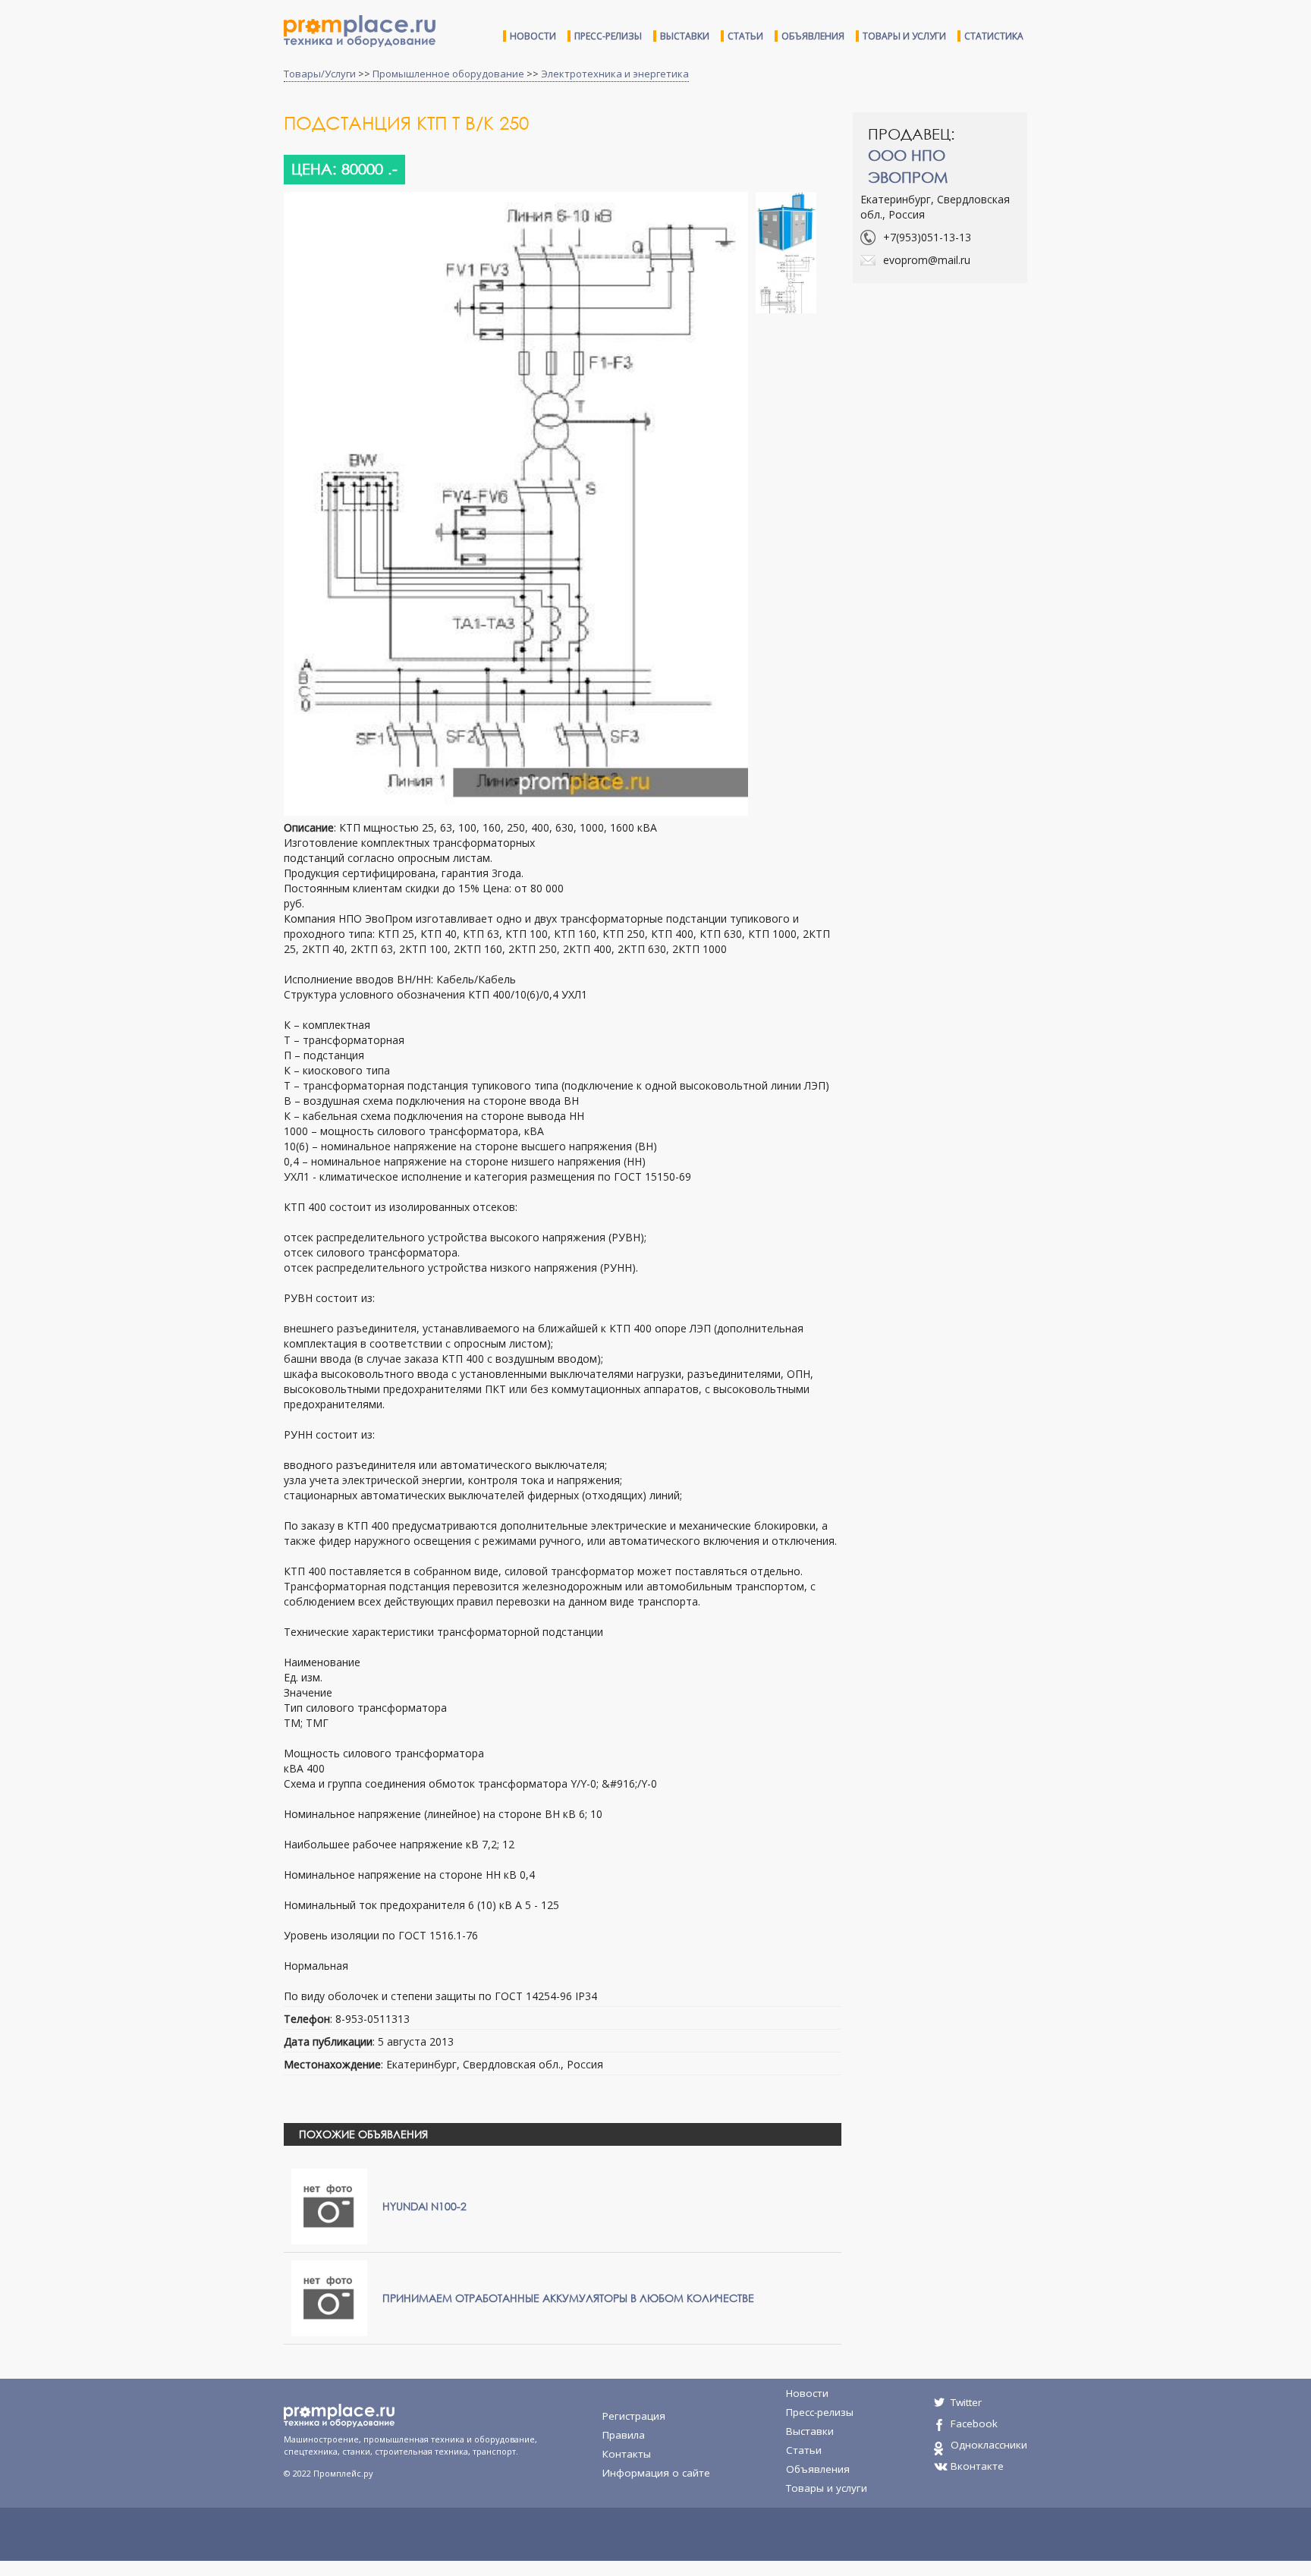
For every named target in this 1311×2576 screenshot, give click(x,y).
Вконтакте (977, 2466)
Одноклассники (989, 2445)
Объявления (813, 36)
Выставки (685, 36)
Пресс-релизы (608, 36)
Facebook (974, 2423)
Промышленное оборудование (448, 74)
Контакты (627, 2454)
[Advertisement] (980, 404)
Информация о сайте (656, 2473)
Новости (533, 36)
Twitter (966, 2402)
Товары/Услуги (320, 74)
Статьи (745, 36)
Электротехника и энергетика (615, 74)
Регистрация (634, 2416)
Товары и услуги (904, 36)
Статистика (994, 36)
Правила (624, 2435)
